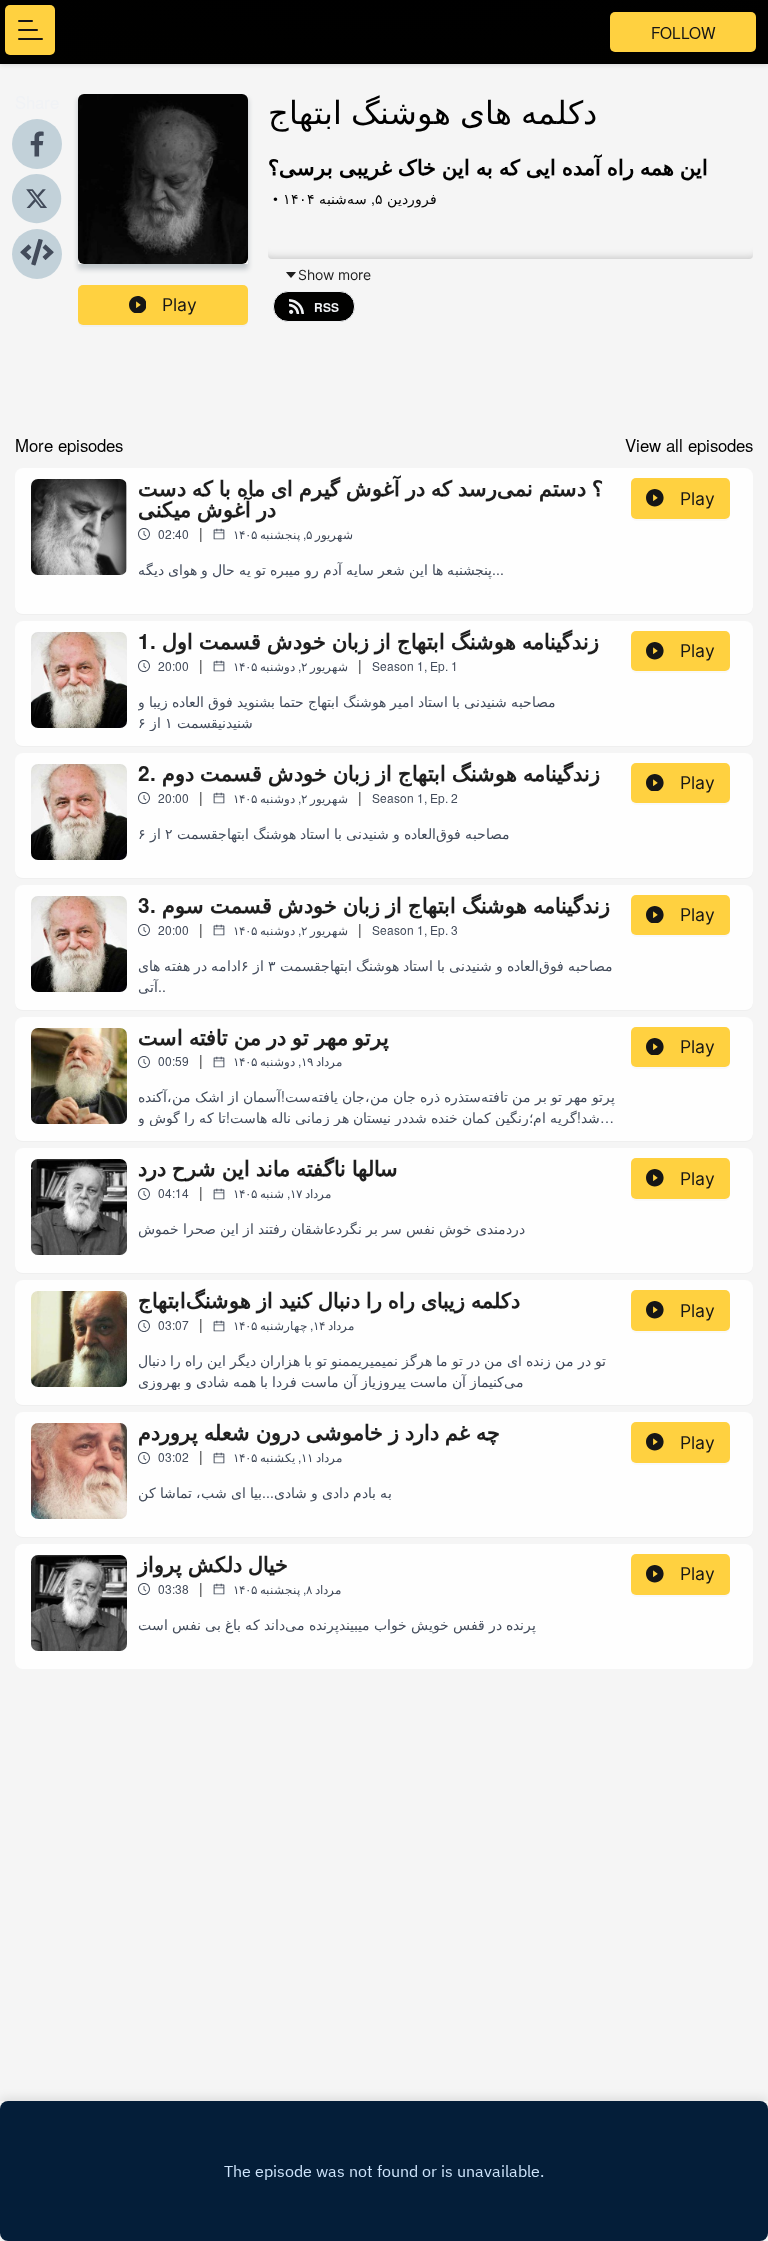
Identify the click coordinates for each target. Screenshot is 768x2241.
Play (179, 304)
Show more (334, 274)
